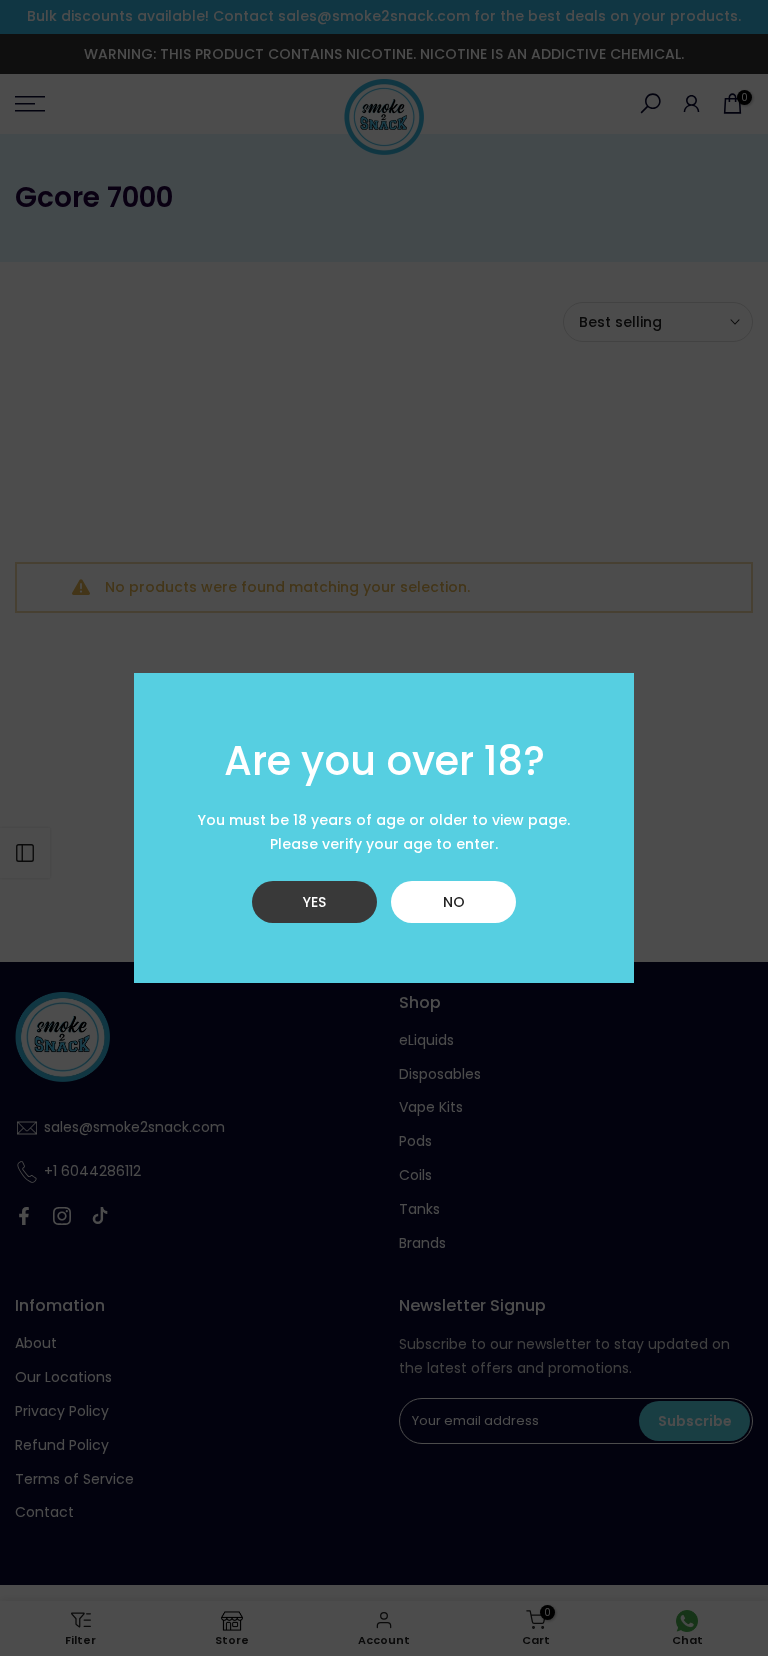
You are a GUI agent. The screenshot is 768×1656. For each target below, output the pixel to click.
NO (454, 902)
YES (314, 902)
